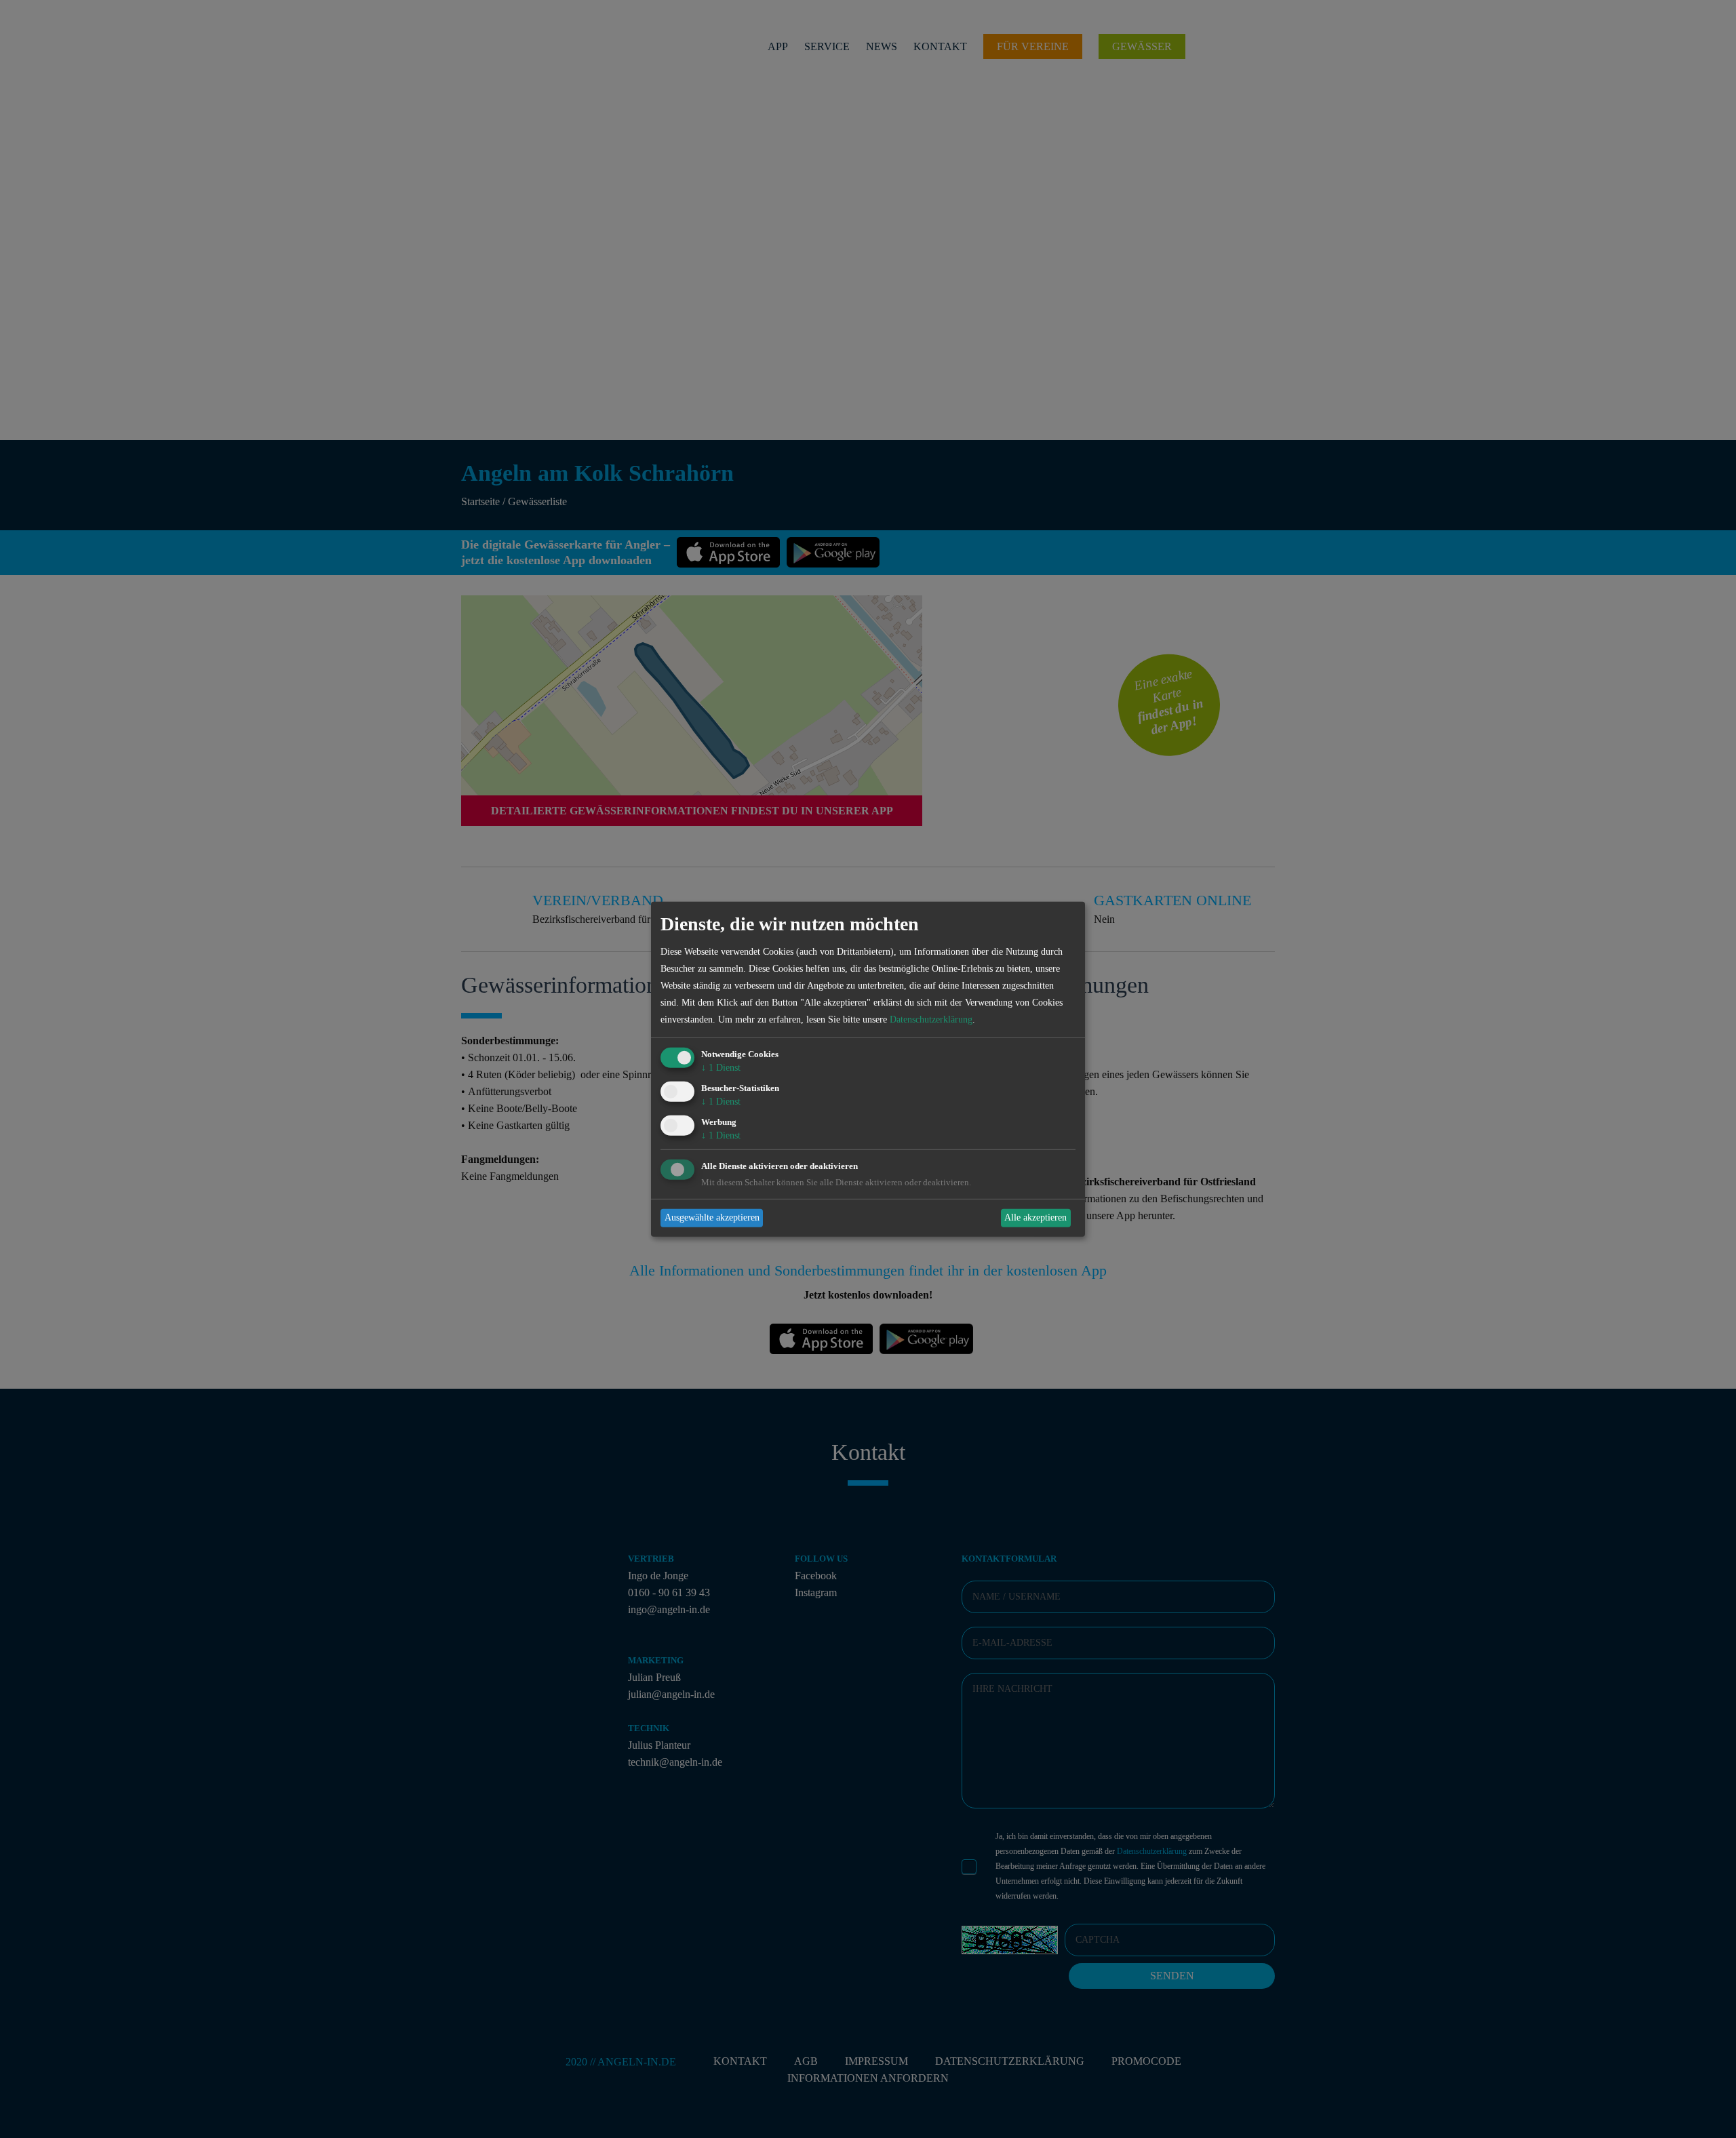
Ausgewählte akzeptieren (712, 1218)
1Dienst (721, 1068)
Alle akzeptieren (1035, 1218)
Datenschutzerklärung (931, 1019)
